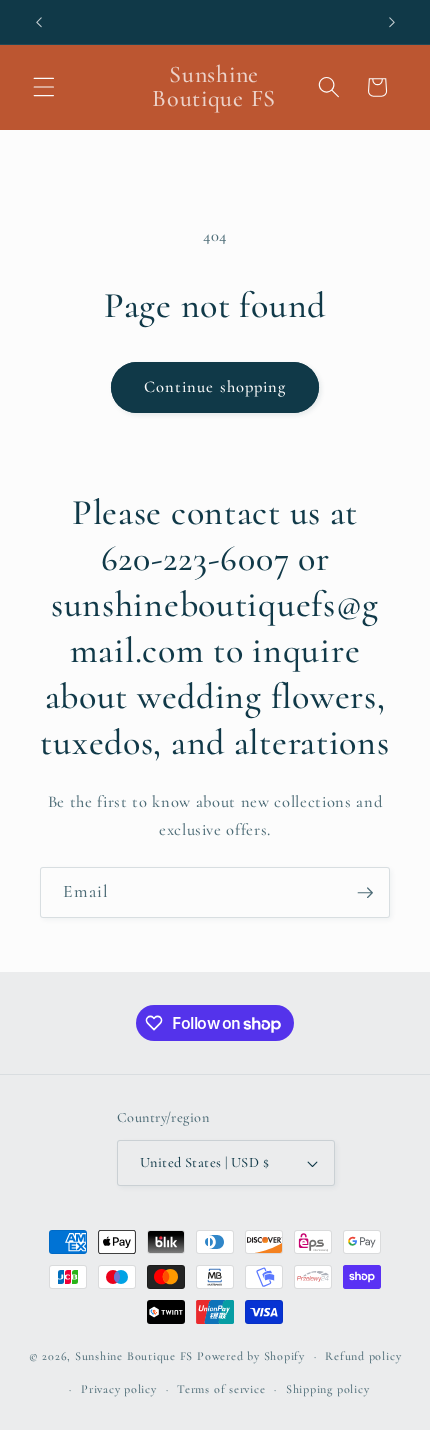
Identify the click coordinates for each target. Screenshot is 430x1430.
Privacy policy (119, 1389)
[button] (44, 87)
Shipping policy (328, 1389)
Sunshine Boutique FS (134, 1356)
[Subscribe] (365, 893)
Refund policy (363, 1356)
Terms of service (221, 1389)
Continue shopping (215, 387)
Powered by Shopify (251, 1356)
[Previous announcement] (39, 22)
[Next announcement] (392, 22)
